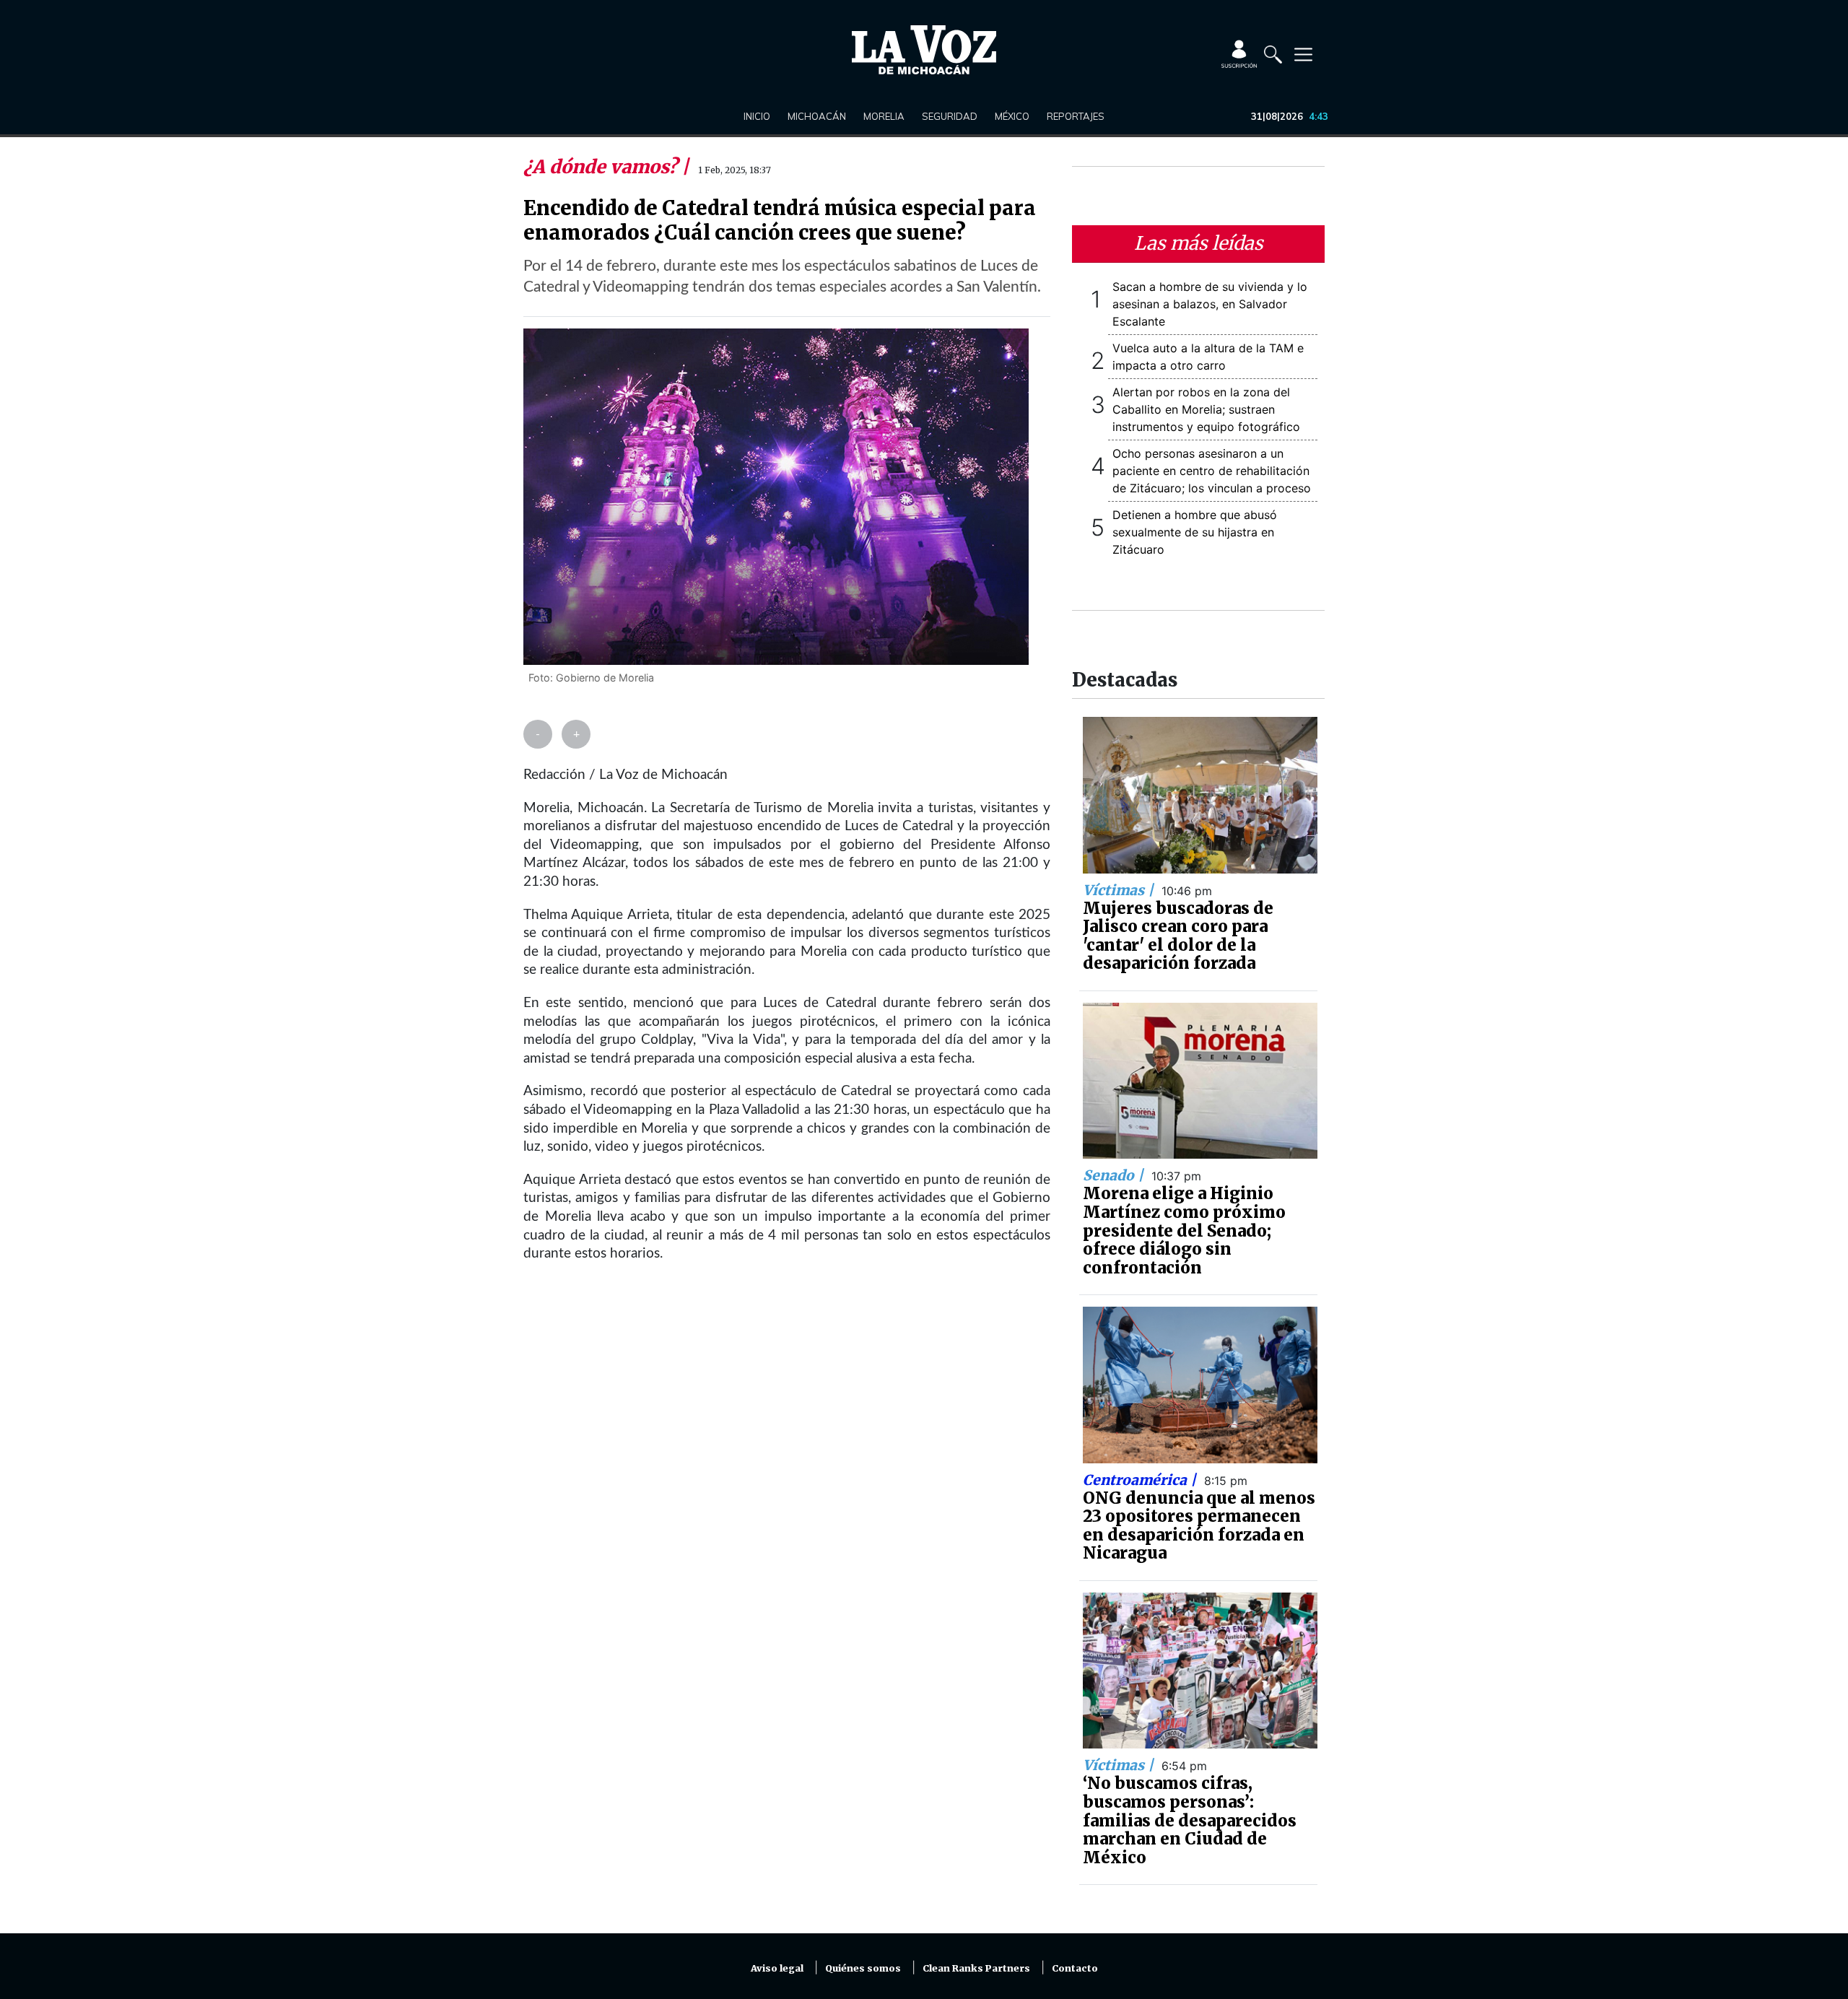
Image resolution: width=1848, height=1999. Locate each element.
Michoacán (817, 116)
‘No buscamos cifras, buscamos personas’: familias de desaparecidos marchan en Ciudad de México (1190, 1820)
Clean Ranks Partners (976, 1968)
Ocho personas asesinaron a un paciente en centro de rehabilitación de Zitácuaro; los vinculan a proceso (1212, 471)
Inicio (757, 116)
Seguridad (950, 116)
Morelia (884, 116)
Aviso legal (777, 1968)
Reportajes (1076, 116)
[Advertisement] (787, 1450)
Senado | (1115, 1175)
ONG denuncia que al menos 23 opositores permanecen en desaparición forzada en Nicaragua (1199, 1526)
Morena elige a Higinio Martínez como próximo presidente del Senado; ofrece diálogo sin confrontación (1184, 1230)
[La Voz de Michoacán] (924, 50)
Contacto (1075, 1968)
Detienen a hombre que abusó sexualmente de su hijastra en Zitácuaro (1195, 532)
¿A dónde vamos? (602, 167)
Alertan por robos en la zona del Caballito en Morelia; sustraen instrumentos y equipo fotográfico (1206, 409)
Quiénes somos (863, 1968)
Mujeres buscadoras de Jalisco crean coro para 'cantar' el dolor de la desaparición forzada (1178, 936)
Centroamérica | (1141, 1480)
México (1012, 116)
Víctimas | (1120, 890)
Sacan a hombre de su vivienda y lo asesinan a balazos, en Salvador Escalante (1210, 304)
